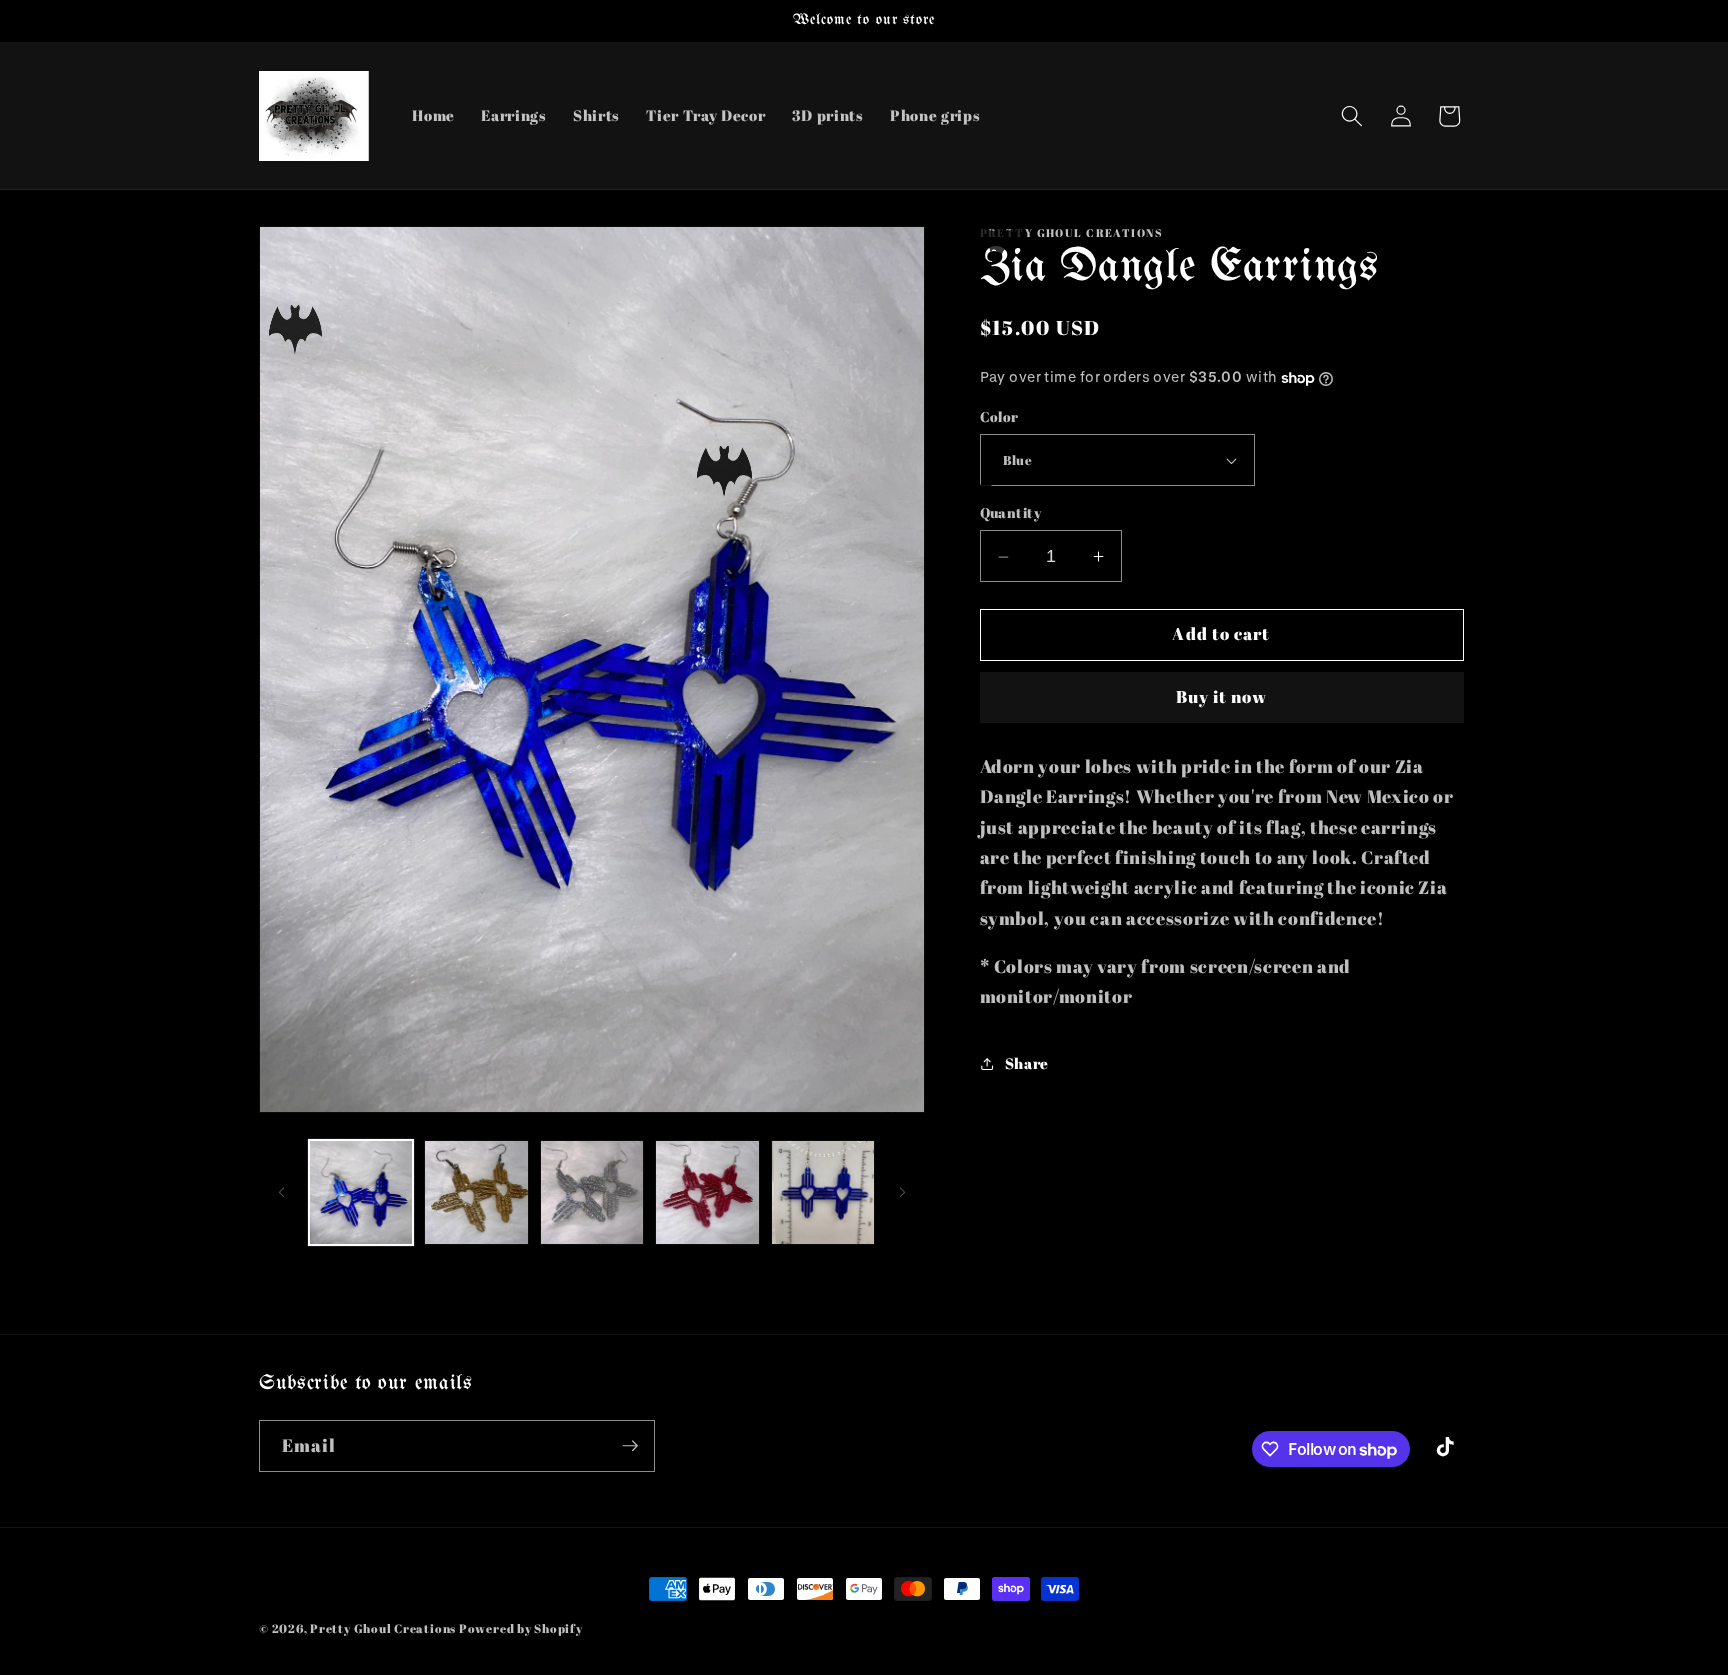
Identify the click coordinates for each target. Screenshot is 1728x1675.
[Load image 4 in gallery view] (707, 1192)
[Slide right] (903, 1193)
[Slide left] (281, 1193)
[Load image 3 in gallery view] (592, 1192)
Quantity (1011, 513)
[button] (1352, 116)
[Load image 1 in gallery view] (361, 1192)
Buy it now (1222, 698)
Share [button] (1027, 1064)
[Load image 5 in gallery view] (823, 1192)
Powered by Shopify (521, 1628)
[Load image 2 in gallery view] (476, 1192)
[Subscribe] (630, 1446)
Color (999, 416)
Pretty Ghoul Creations (383, 1628)
